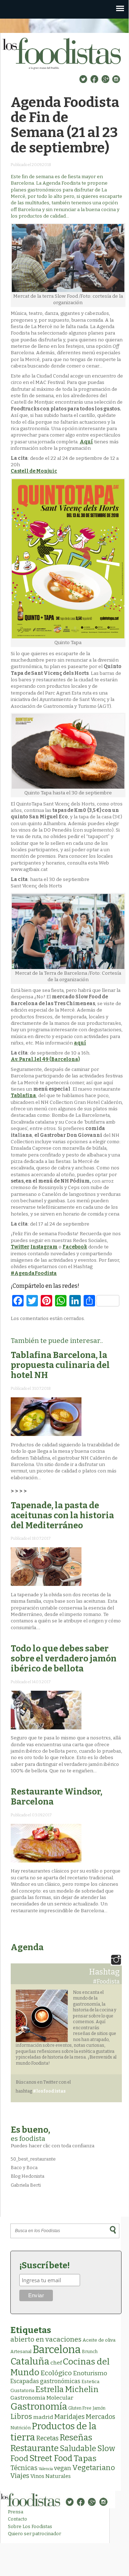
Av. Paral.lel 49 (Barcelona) (45, 1059)
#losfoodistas (49, 2091)
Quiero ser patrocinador (34, 2534)
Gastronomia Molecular (42, 2398)
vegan (63, 2468)
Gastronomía (39, 2407)
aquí (80, 1043)
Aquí (86, 442)
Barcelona (57, 2350)
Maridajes (70, 2417)
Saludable (78, 2449)
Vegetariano (94, 2468)
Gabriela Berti (26, 2185)
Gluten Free (80, 2408)
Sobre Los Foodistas (30, 2526)
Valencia (46, 2469)
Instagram (44, 1247)
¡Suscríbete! (44, 2265)
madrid (43, 2417)
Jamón (99, 2408)
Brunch (90, 2351)
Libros (21, 2416)
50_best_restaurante (33, 2159)
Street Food (51, 2458)
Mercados (100, 2417)
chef (56, 2363)
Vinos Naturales (51, 2476)
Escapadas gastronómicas (45, 2381)
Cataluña (30, 2361)
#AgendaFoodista (34, 1273)
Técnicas (24, 2468)
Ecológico (56, 2373)
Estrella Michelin (67, 2389)
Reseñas (76, 2438)
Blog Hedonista (28, 2176)
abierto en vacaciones (46, 2339)
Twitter (20, 1247)
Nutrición (21, 2428)
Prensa (16, 2512)
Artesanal (21, 2351)
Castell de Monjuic (34, 471)
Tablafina (23, 1095)
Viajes (20, 2476)
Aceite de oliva (99, 2340)
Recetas (47, 2438)
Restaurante (34, 2448)
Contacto (18, 2519)
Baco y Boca (24, 2168)
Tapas (85, 2458)
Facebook (75, 1247)
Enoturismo (90, 2373)
